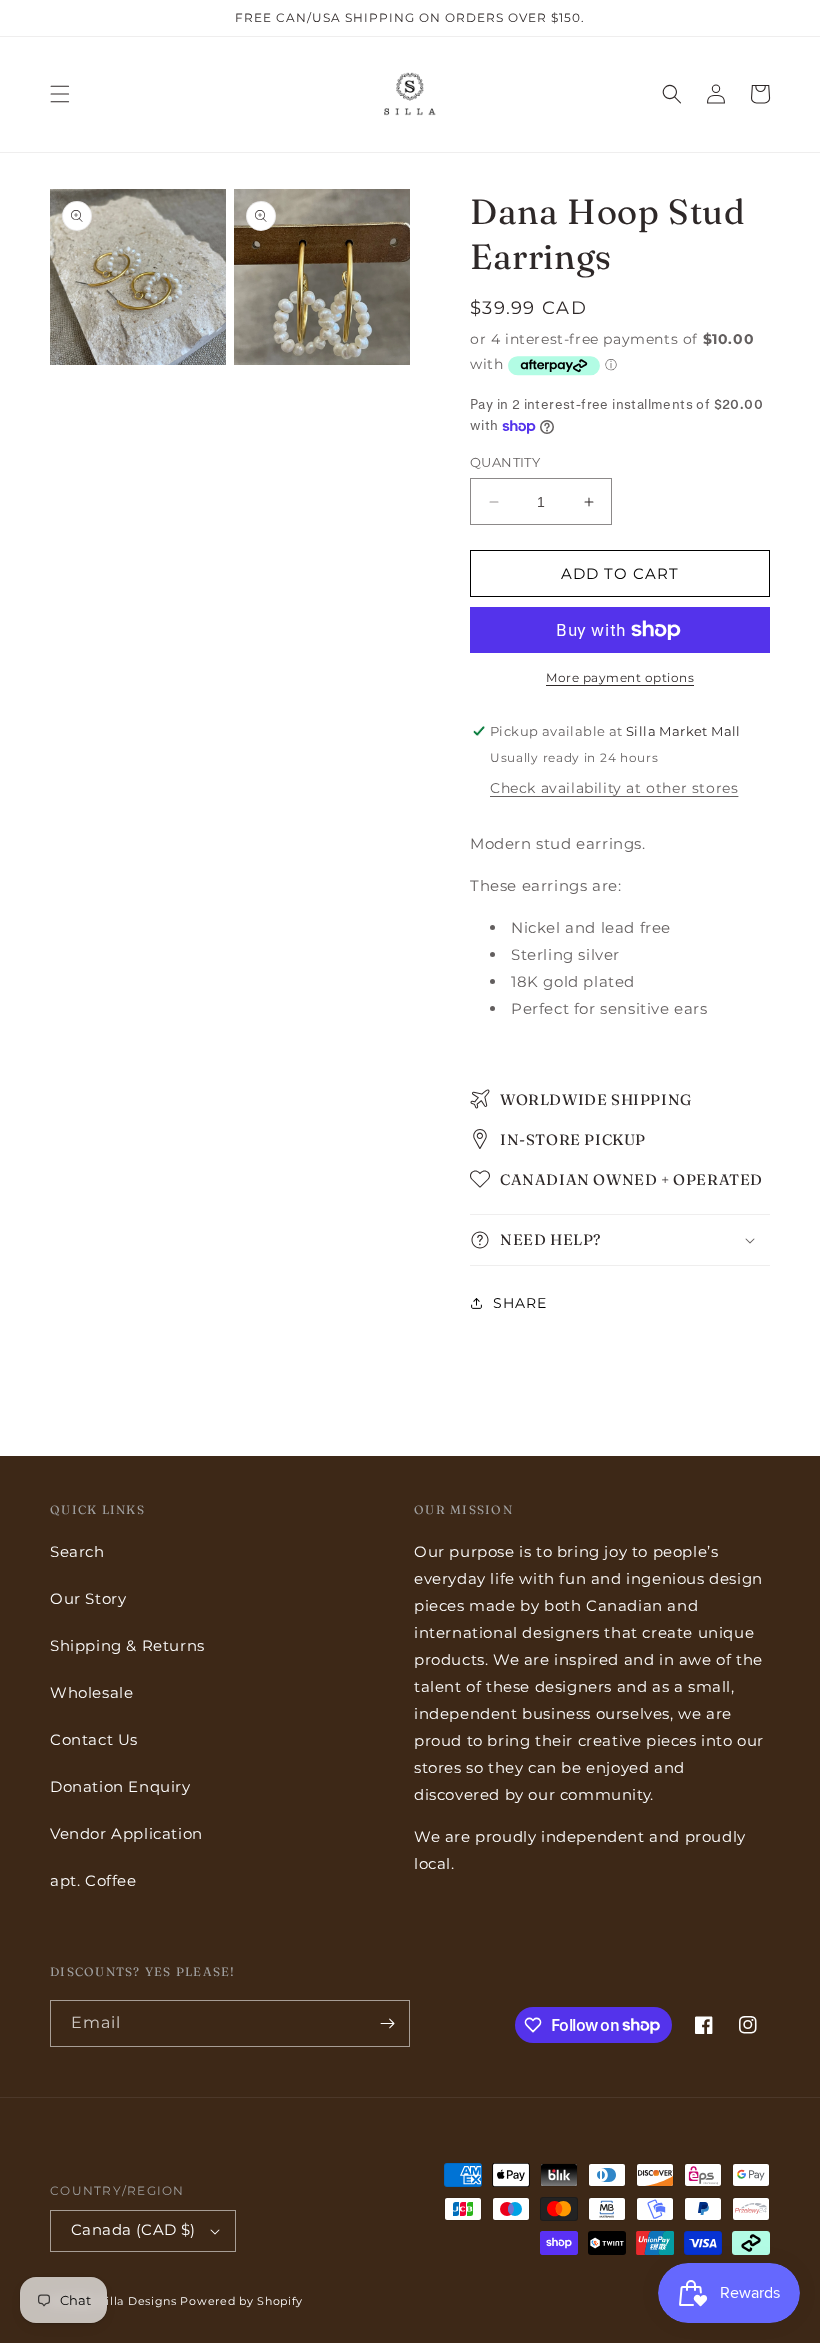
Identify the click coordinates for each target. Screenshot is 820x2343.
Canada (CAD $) (133, 2229)
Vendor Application (126, 1833)
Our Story (88, 1598)
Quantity (505, 462)
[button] (60, 94)
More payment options (620, 677)
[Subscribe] (387, 2023)
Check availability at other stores (614, 788)
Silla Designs (138, 2301)
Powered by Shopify (241, 2301)
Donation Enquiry (120, 1786)
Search (77, 1551)
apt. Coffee (93, 1880)
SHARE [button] (520, 1303)
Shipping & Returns (127, 1645)
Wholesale (91, 1692)
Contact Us (94, 1739)
